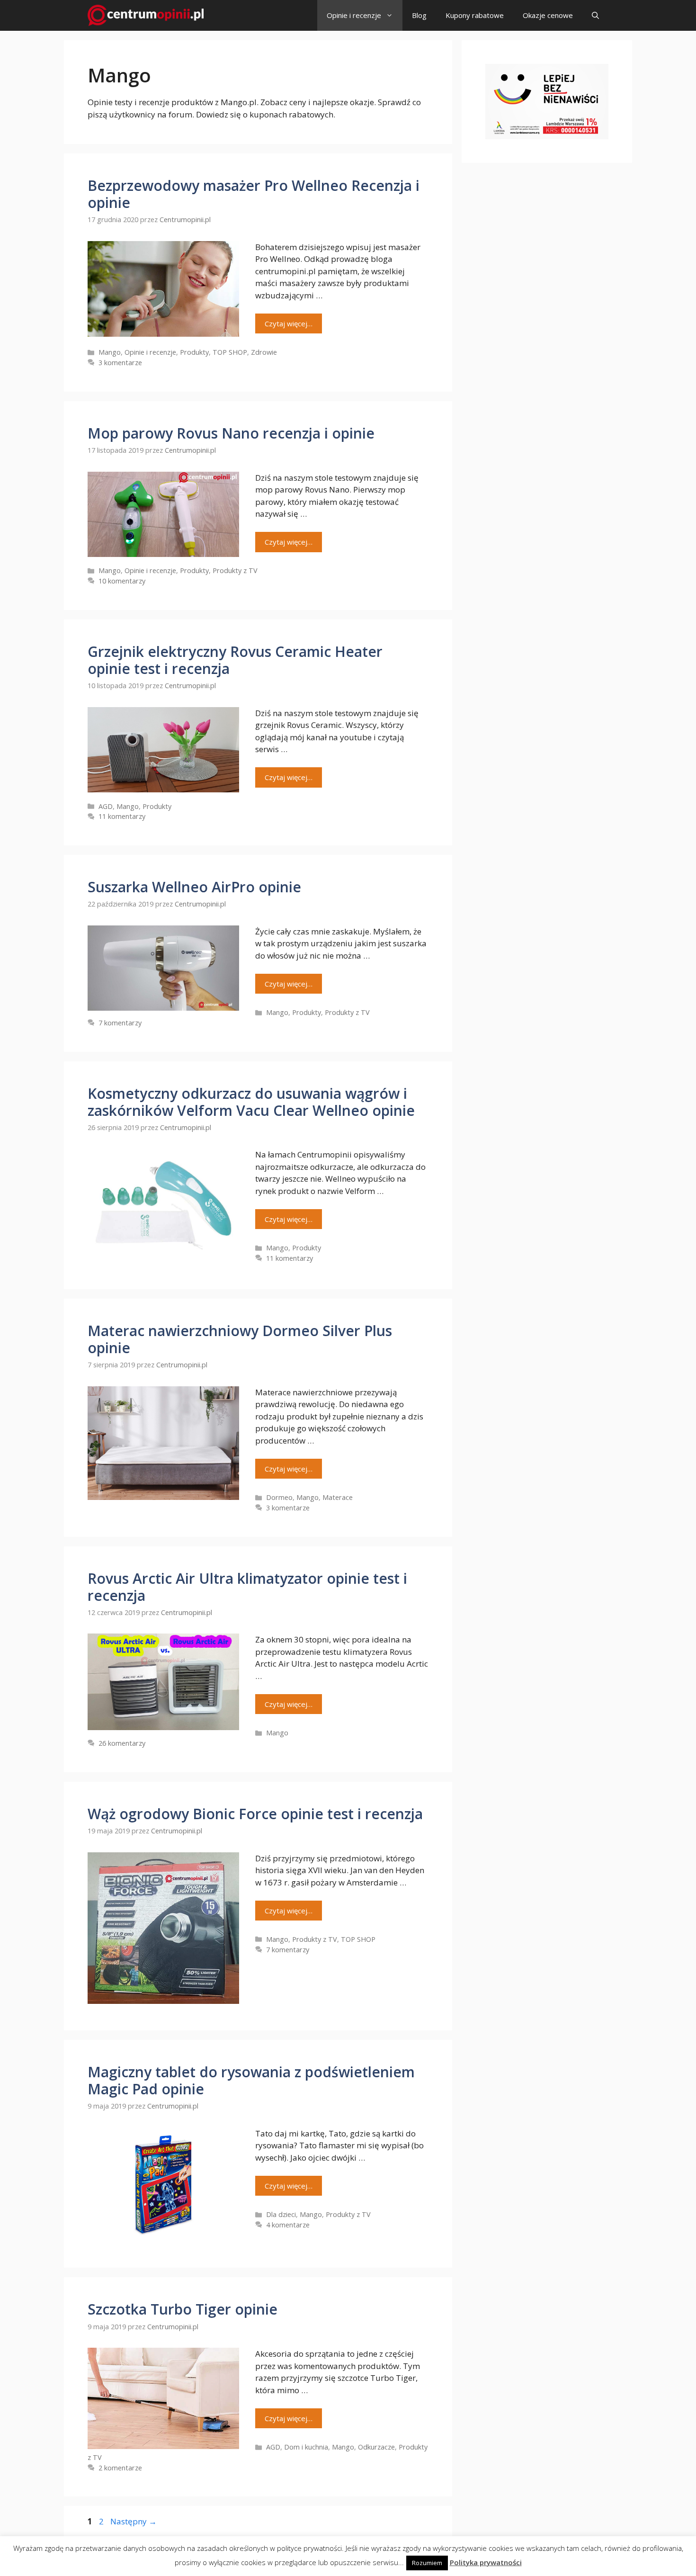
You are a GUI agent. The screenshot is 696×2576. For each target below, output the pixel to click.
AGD (106, 806)
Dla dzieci (281, 2214)
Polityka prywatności (486, 2562)
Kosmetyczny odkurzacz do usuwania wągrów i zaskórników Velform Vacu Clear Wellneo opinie (251, 1102)
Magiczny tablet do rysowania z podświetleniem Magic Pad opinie (251, 2080)
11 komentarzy (122, 816)
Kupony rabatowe (475, 15)
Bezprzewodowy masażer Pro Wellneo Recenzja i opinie (254, 194)
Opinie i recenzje (354, 15)
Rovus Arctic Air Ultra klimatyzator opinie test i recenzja (247, 1587)
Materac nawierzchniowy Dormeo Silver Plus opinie (240, 1339)
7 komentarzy (120, 1023)
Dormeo (279, 1497)
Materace (338, 1497)
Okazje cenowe (548, 15)
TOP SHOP (230, 352)
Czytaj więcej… (289, 323)
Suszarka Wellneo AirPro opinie (194, 887)
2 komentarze (120, 2468)
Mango (110, 352)
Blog (419, 15)
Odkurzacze (376, 2447)
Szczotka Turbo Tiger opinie (183, 2309)
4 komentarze (288, 2225)
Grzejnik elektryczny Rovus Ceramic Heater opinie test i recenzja (235, 660)
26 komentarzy (122, 1743)
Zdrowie (264, 352)
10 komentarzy (122, 581)
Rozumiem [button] (427, 2563)
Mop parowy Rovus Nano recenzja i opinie (231, 433)
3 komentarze (120, 363)
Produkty (194, 352)
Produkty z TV (235, 570)
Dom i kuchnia (306, 2447)
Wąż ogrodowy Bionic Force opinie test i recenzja (255, 1814)
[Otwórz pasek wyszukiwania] (595, 15)
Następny (134, 2521)
